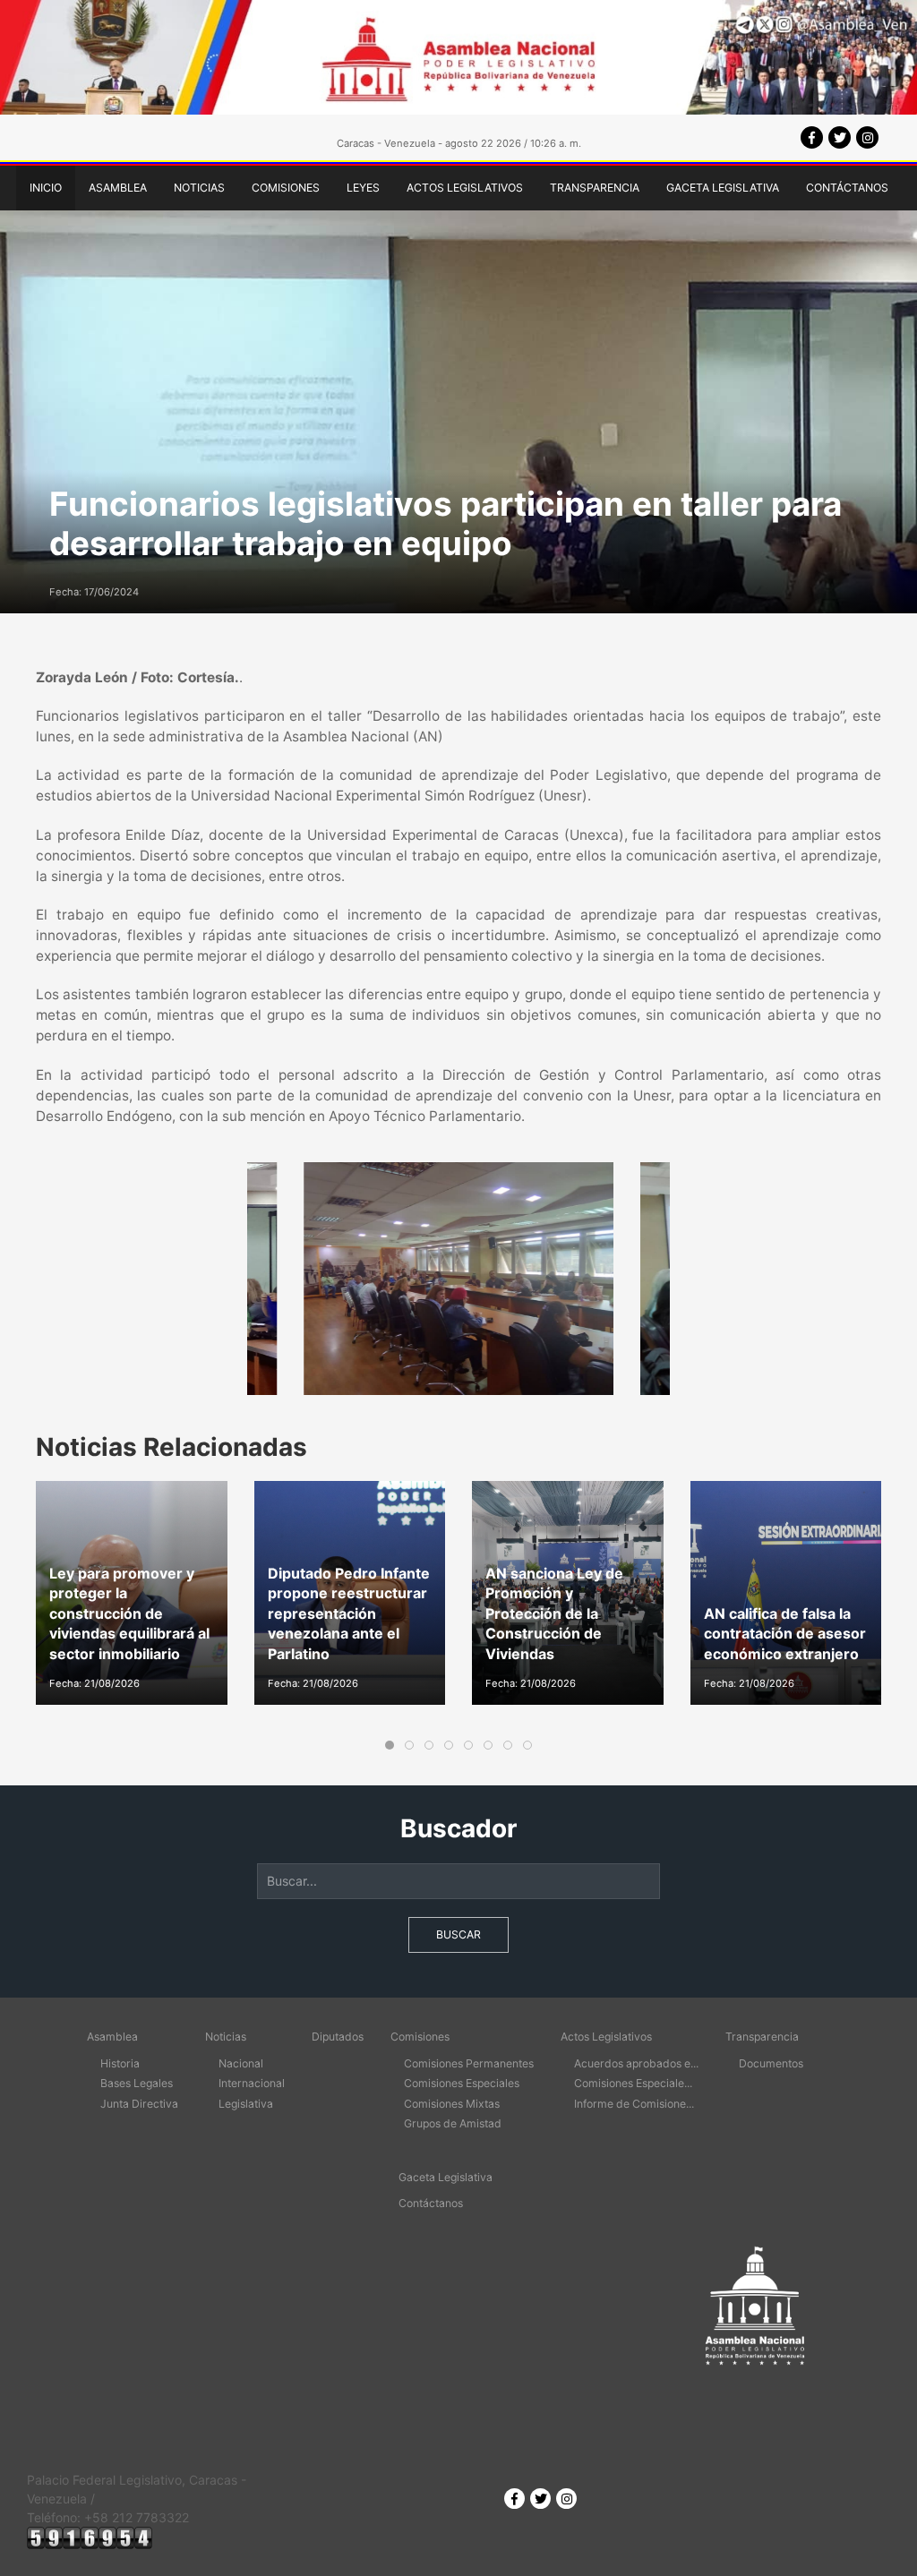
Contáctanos (847, 188)
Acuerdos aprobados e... (636, 2063)
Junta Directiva (139, 2104)
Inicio (46, 188)
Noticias (199, 188)
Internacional (252, 2083)
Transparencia (595, 188)
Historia (120, 2063)
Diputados (338, 2037)
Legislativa (246, 2104)
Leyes (363, 188)
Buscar (458, 1934)
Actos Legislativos (465, 188)
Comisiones (286, 188)
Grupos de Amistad (453, 2123)
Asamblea (118, 188)
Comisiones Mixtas (452, 2104)
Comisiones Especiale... (633, 2083)
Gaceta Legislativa (723, 188)
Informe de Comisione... (634, 2104)
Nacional (241, 2063)
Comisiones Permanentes (469, 2063)
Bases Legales (137, 2083)
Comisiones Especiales (462, 2083)
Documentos (771, 2063)
